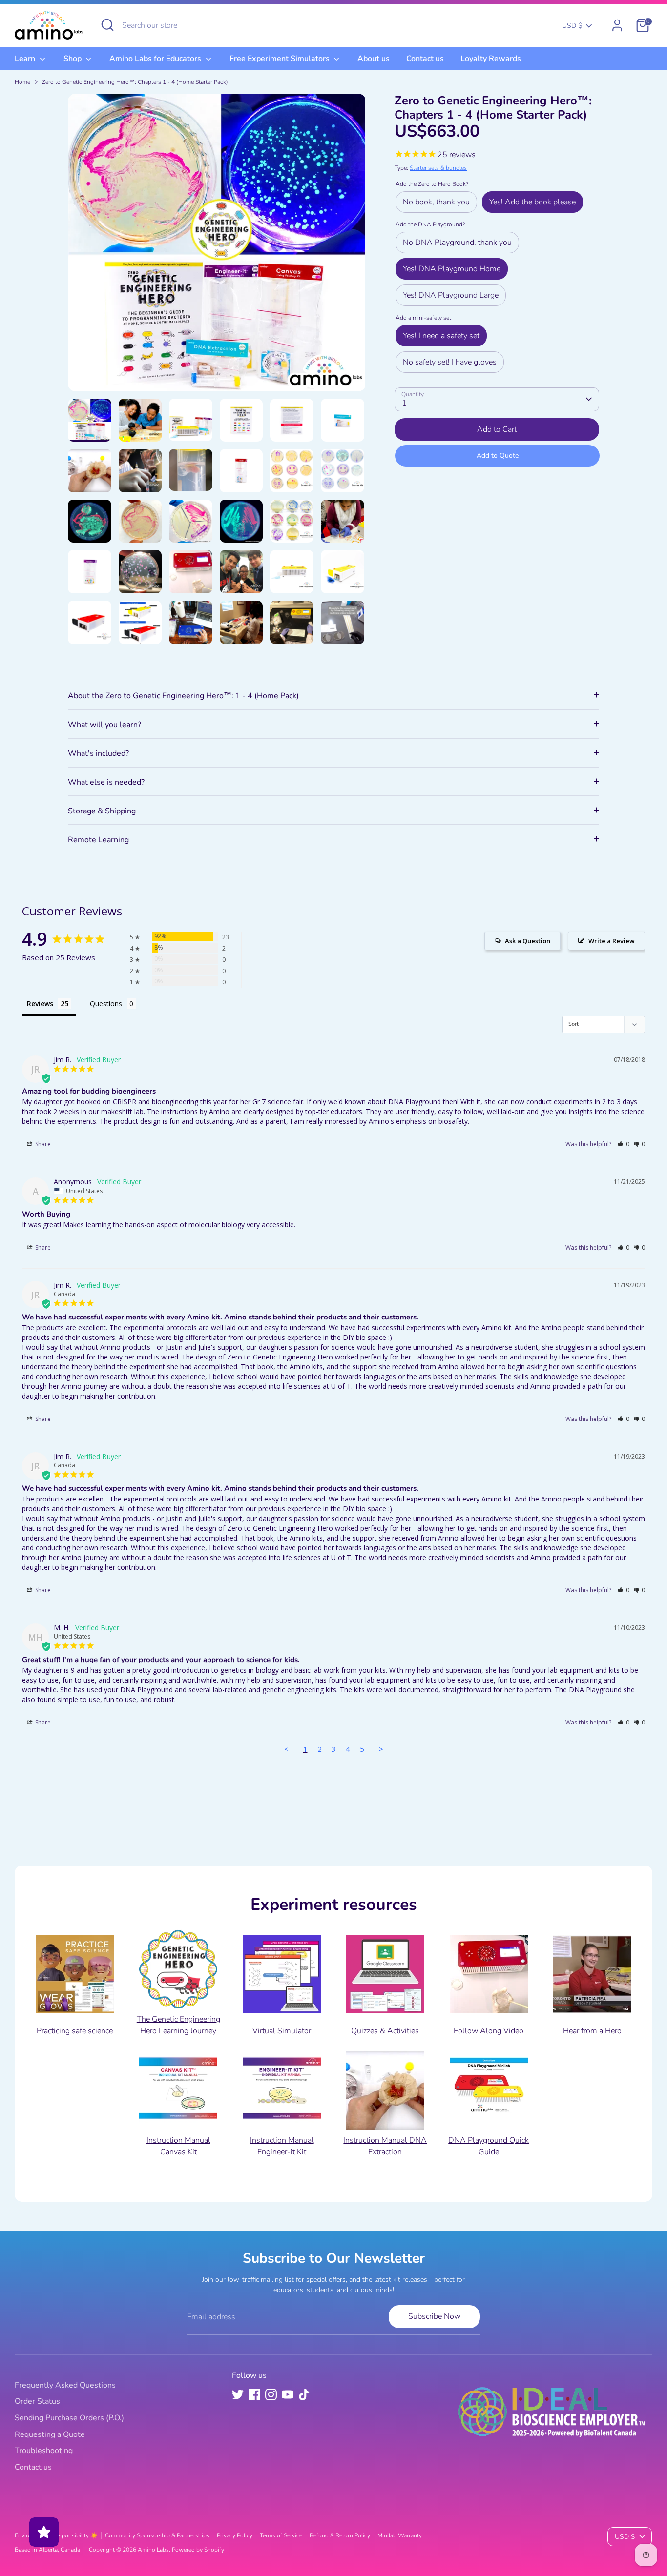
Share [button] (42, 1144)
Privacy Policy (235, 2535)
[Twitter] (238, 2394)
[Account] (617, 25)
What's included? (98, 753)
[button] (623, 1144)
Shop (73, 59)
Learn (26, 59)
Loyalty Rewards (491, 59)
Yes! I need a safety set (441, 336)
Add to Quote (498, 456)
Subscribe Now (434, 2316)
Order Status (37, 2401)
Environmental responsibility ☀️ (56, 2535)
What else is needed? (106, 782)
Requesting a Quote (50, 2434)
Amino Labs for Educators (156, 59)
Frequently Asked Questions (65, 2385)
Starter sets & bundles (438, 168)
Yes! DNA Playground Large (451, 295)
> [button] (381, 1749)
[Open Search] (107, 25)
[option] (217, 246)
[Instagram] (271, 2394)
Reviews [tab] (40, 1004)
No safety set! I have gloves (450, 362)
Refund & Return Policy (340, 2535)
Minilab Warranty (400, 2535)
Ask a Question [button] (528, 941)
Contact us (425, 59)
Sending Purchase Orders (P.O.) (69, 2418)
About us (374, 59)
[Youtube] (288, 2394)
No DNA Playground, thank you (457, 243)
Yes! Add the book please (532, 202)
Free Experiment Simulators (281, 59)
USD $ (572, 26)
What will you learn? (104, 725)
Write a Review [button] (612, 941)
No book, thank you (436, 202)
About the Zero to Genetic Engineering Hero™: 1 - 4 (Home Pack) (183, 696)
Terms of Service (281, 2535)
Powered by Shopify (198, 2550)
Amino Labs (153, 2550)
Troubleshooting (44, 2451)
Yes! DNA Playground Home (452, 269)
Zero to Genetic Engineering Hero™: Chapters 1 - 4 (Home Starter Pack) (135, 82)
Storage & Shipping (102, 811)
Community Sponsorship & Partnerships (157, 2535)
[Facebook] (254, 2394)
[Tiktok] (304, 2394)
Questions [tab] (106, 1004)
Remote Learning (98, 840)
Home (22, 82)
